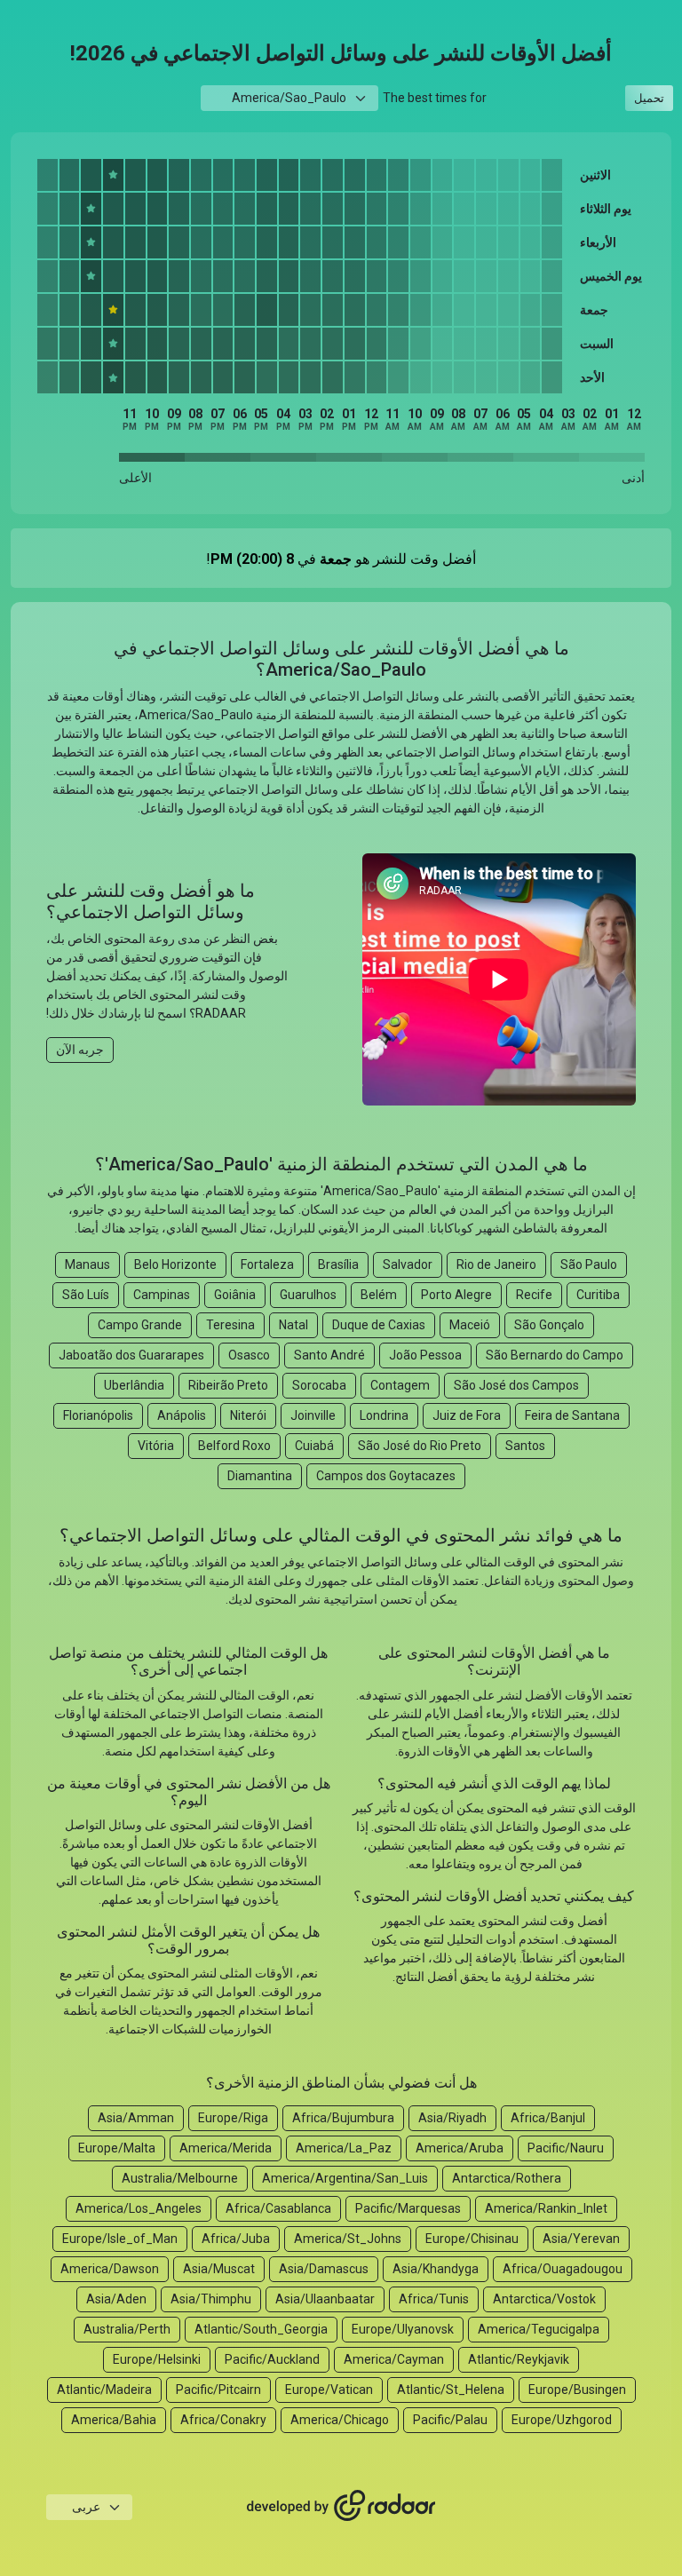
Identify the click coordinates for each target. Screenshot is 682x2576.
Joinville (313, 1415)
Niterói (248, 1415)
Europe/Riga (233, 2118)
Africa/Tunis (434, 2299)
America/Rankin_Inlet (546, 2208)
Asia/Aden (116, 2299)
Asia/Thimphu (211, 2299)
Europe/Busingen (577, 2390)
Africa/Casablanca (278, 2208)
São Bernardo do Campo (555, 1355)
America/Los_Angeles (139, 2208)
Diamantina (260, 1476)
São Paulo (589, 1264)
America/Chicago (340, 2420)
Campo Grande (140, 1325)
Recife (534, 1295)
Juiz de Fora (467, 1415)
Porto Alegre (456, 1295)
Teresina (230, 1325)
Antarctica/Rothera (507, 2178)
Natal (293, 1325)
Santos (525, 1446)
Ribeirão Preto (228, 1385)
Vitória (156, 1446)
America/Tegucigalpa (539, 2329)
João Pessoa (425, 1355)
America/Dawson (110, 2269)
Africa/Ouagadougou (563, 2269)
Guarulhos (308, 1295)
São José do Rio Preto (420, 1446)
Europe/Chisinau (472, 2239)
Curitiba (598, 1295)
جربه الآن (80, 1050)
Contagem (400, 1385)
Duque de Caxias (379, 1325)
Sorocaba (319, 1385)
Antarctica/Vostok (544, 2299)
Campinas (162, 1295)
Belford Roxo (234, 1446)
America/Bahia (114, 2420)
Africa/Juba (236, 2239)
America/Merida (226, 2148)
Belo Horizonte (175, 1264)
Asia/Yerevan (581, 2239)
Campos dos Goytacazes (386, 1476)
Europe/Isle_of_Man (120, 2239)
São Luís (86, 1295)
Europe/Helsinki (157, 2359)
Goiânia (235, 1295)
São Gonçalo (549, 1325)
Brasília (338, 1264)
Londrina (384, 1415)
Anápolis (182, 1415)
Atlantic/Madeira (104, 2390)
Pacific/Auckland (272, 2359)
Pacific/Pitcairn (218, 2390)
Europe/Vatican (329, 2390)
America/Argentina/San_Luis (345, 2178)
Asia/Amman (136, 2118)
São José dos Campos (516, 1385)
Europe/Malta (117, 2148)
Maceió (470, 1325)
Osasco (249, 1355)
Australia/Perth (127, 2329)
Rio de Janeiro (496, 1264)
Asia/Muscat (219, 2269)
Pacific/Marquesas (408, 2208)
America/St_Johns (348, 2239)
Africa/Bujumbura (343, 2118)
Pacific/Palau (450, 2420)
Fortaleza (267, 1264)
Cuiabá (314, 1446)
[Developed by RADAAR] (341, 2507)
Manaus (87, 1264)
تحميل (649, 98)
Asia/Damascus (324, 2269)
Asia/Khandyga (436, 2269)
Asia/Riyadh (452, 2118)
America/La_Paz (344, 2148)
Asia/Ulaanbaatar (325, 2299)
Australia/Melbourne (180, 2178)
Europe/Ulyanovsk (403, 2329)
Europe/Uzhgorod (562, 2420)
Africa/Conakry (223, 2420)
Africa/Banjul (548, 2118)
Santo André (329, 1355)
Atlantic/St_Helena (451, 2390)
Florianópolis (98, 1415)
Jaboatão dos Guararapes (131, 1355)
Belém (379, 1295)
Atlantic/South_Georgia (261, 2329)
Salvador (408, 1264)
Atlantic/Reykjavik (519, 2359)
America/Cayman (394, 2359)
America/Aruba (460, 2148)
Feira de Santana (572, 1415)
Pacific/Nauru (566, 2148)
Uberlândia (134, 1385)
